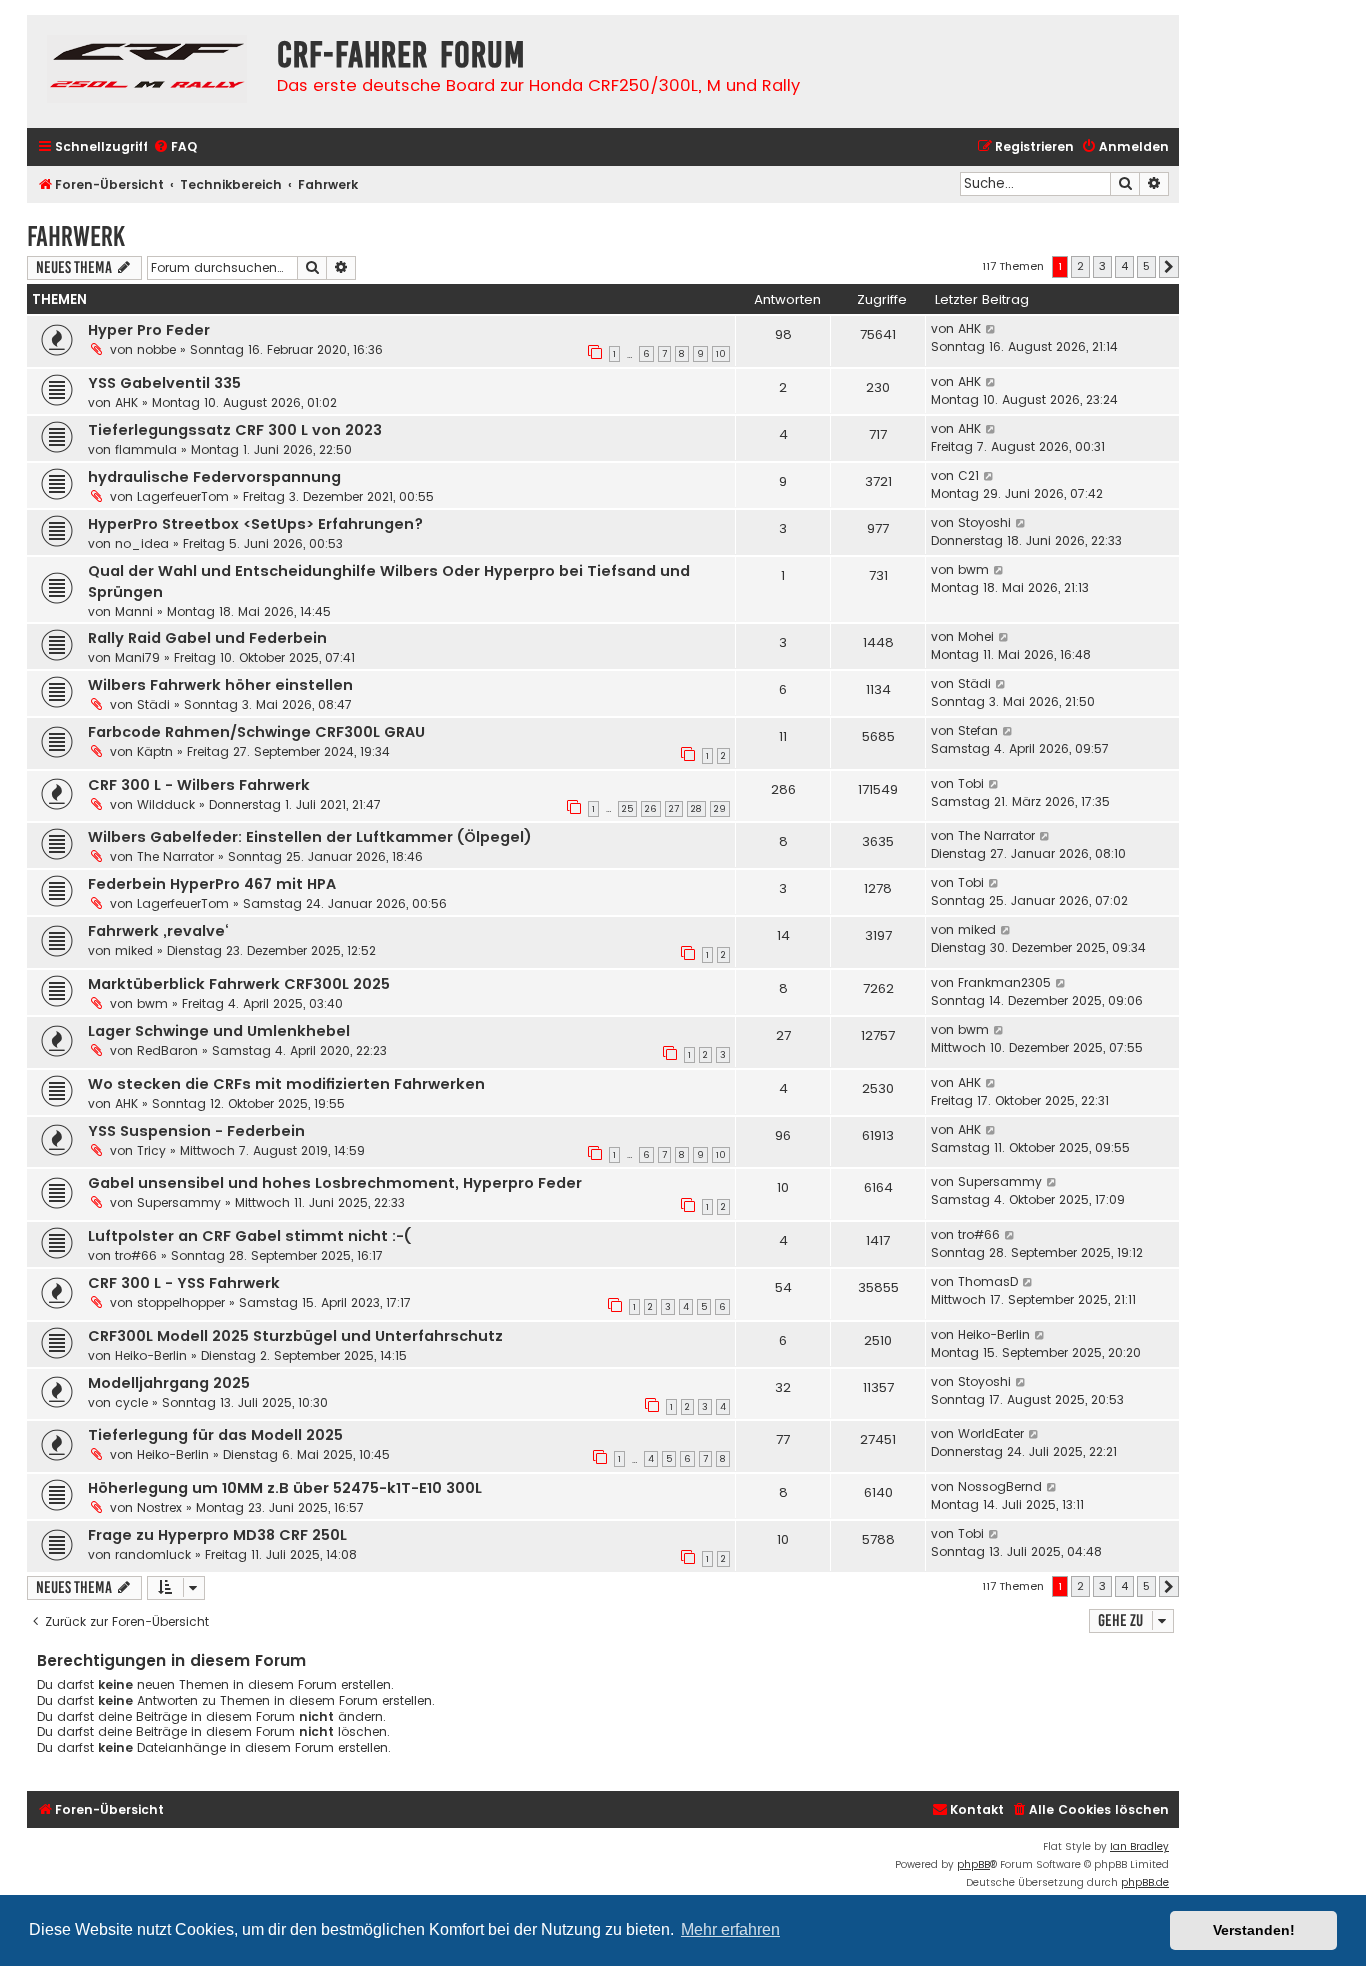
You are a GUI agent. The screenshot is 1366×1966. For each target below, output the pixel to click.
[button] (1169, 267)
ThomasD (988, 1281)
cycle (131, 1402)
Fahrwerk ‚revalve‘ (158, 931)
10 (721, 354)
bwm (973, 569)
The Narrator (175, 856)
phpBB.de (1145, 1882)
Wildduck (166, 804)
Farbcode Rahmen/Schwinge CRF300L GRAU (256, 732)
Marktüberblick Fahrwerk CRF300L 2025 (239, 984)
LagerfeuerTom (183, 496)
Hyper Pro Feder (149, 330)
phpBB (973, 1864)
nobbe (156, 349)
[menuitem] (175, 147)
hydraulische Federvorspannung (214, 477)
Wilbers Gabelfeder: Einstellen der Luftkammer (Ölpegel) (310, 837)
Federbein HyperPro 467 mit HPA (212, 884)
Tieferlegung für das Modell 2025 (215, 1435)
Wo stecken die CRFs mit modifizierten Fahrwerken (286, 1084)
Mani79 (137, 657)
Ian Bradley (1139, 1846)
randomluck (153, 1554)
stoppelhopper (181, 1302)
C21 (968, 475)
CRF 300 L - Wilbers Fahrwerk (199, 785)
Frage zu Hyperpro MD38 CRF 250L (217, 1535)
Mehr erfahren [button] (730, 1929)
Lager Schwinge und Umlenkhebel (219, 1031)
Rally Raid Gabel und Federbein (207, 638)
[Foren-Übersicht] (147, 71)
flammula (146, 449)
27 (674, 809)
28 (696, 809)
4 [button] (1124, 266)
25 (627, 809)
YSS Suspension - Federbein (196, 1131)
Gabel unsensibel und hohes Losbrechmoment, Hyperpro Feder (335, 1183)
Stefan (978, 730)
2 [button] (1080, 266)
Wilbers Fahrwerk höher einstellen (220, 685)
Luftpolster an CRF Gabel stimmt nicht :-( (249, 1236)
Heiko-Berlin (151, 1355)
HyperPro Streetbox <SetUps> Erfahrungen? (255, 524)
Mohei (976, 636)
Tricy (151, 1150)
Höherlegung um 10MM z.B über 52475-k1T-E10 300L (285, 1488)
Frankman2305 (1004, 982)
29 (720, 809)
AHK (969, 328)
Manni (134, 611)
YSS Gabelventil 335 (164, 383)
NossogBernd (1000, 1486)
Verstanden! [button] (1254, 1930)
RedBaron (167, 1050)
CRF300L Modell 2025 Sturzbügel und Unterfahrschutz (295, 1336)
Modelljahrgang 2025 (169, 1383)
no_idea (142, 543)
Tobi (971, 783)
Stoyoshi (984, 522)
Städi (153, 704)
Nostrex (159, 1507)
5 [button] (1146, 266)
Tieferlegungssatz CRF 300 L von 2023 (235, 430)
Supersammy (179, 1202)
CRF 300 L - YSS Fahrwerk (184, 1283)
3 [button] (1102, 266)
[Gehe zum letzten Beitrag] (991, 329)
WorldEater (991, 1433)
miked (134, 950)
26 (651, 809)
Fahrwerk (76, 236)
